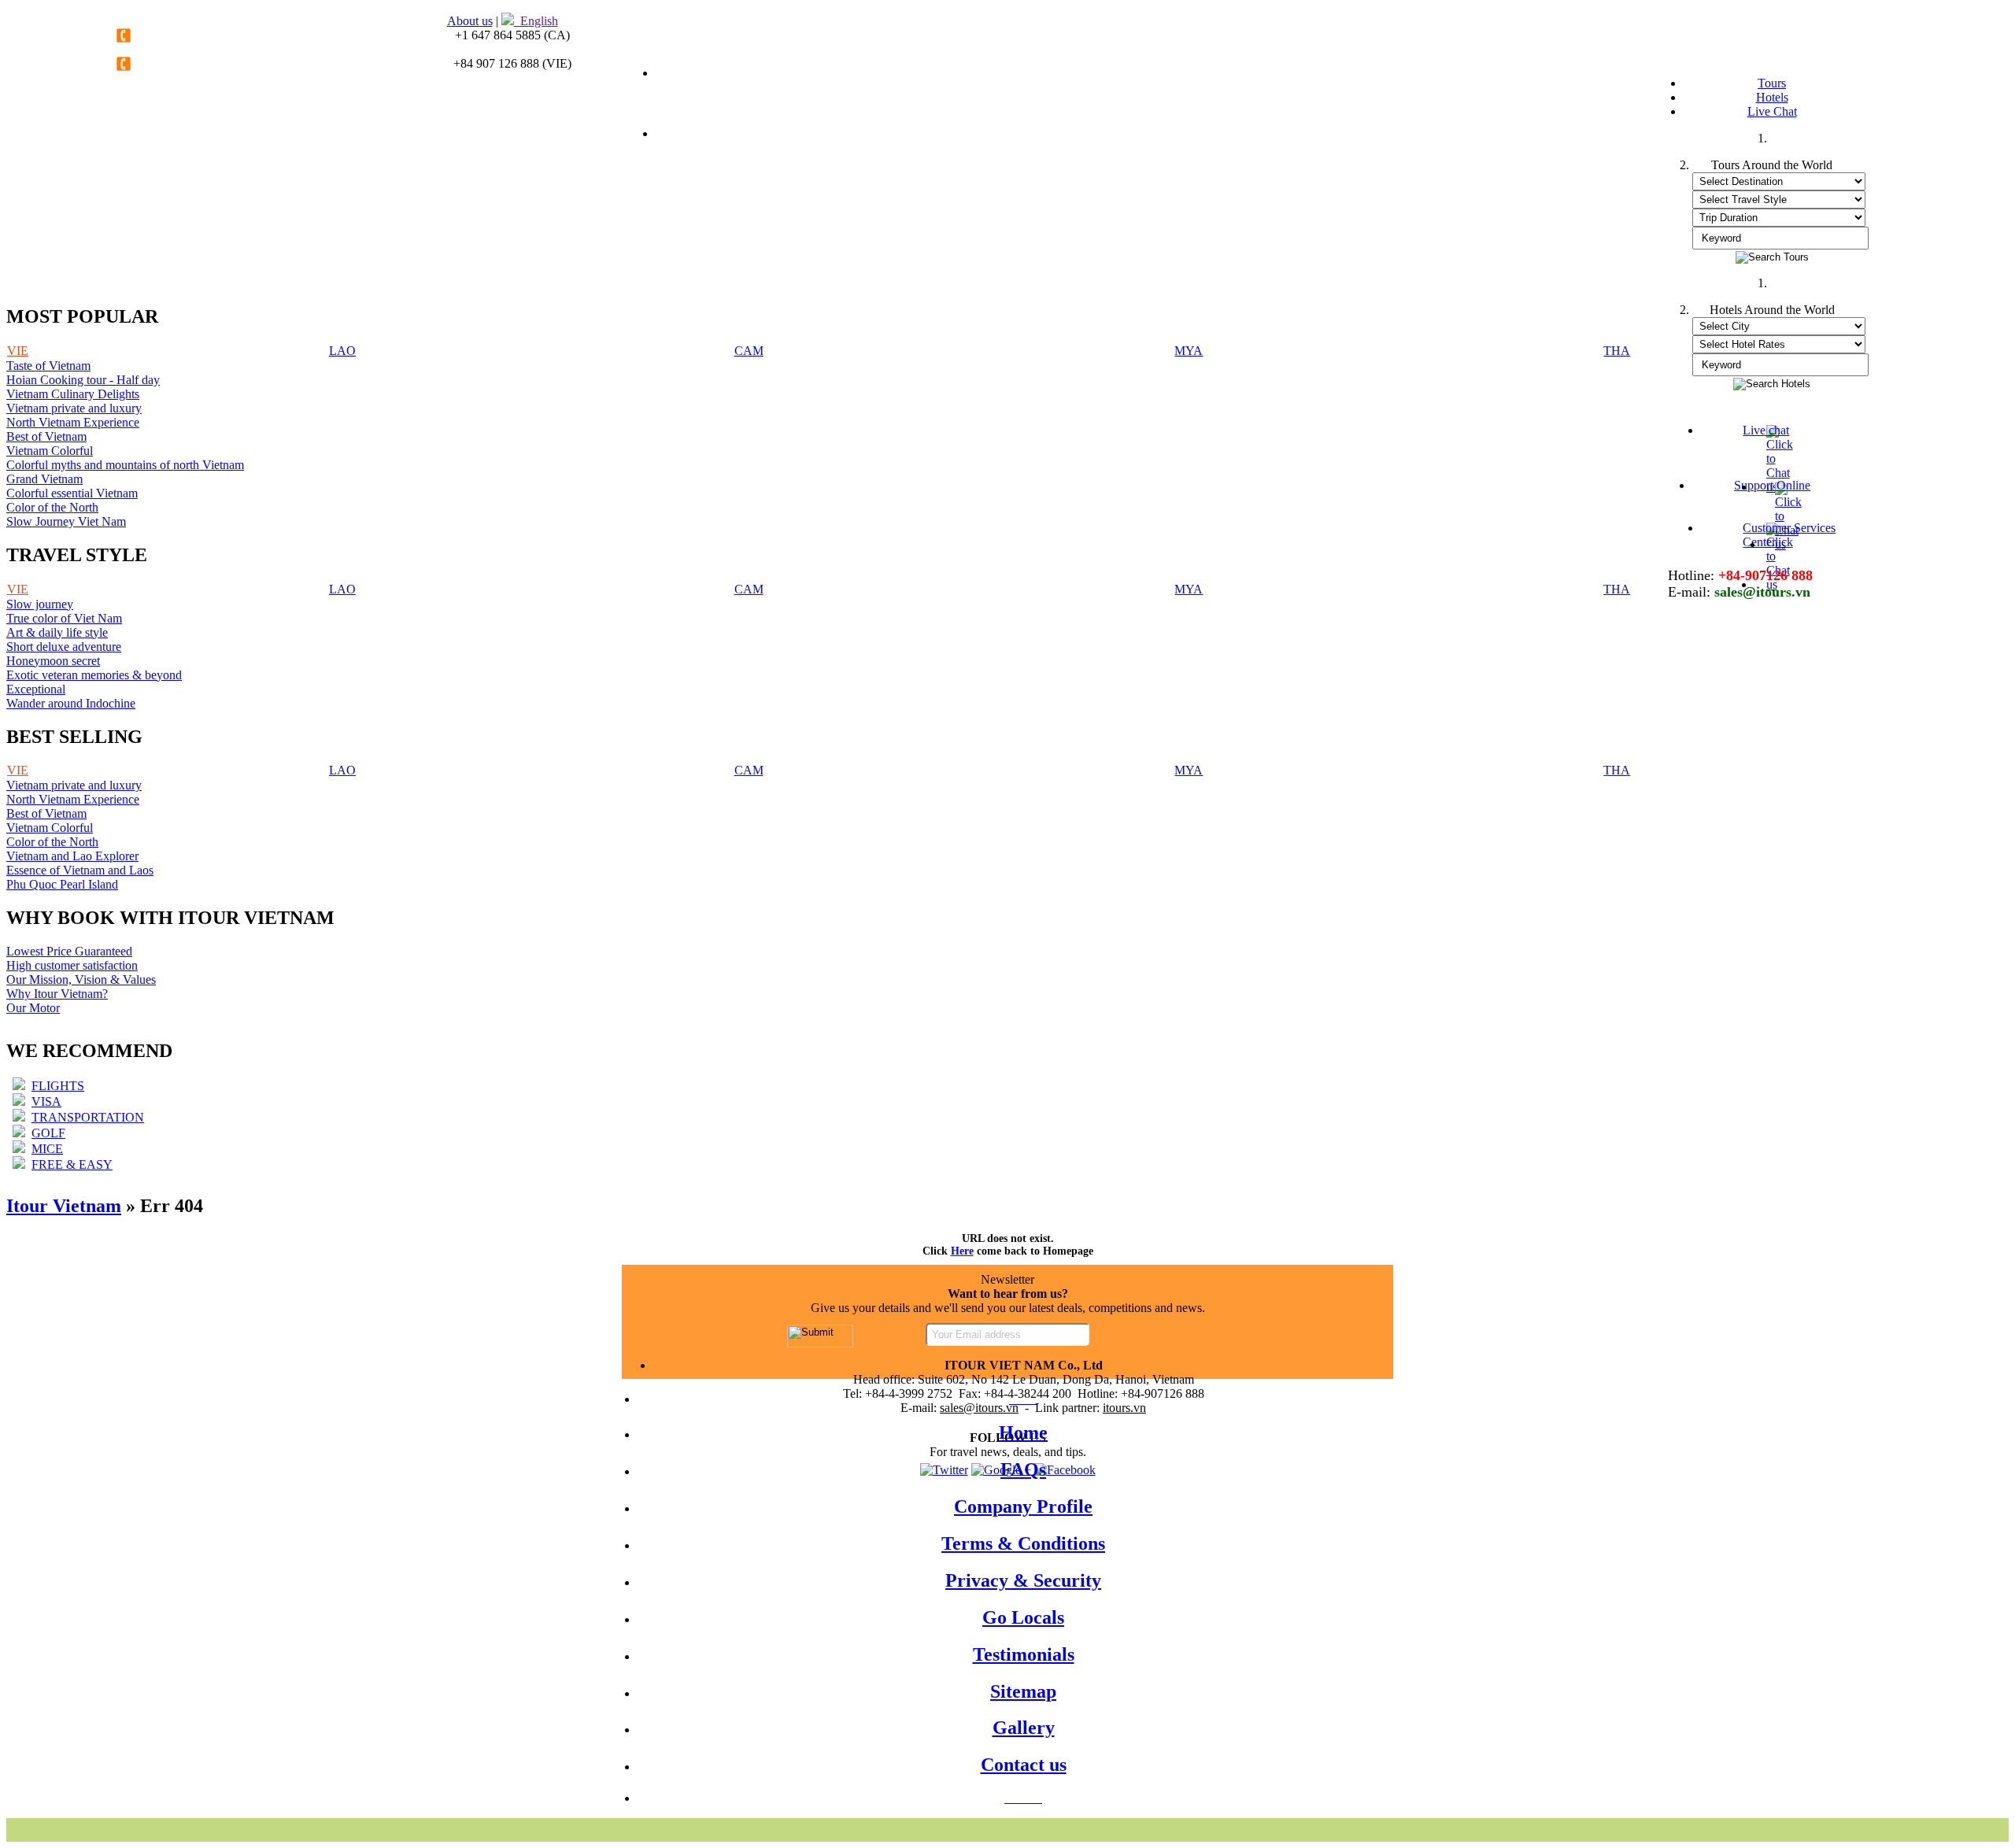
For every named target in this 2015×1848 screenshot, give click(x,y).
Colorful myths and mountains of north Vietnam (125, 465)
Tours (1772, 83)
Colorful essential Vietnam (72, 493)
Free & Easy (72, 1164)
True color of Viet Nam (64, 618)
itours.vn (1124, 1408)
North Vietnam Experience (73, 422)
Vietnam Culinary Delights (73, 394)
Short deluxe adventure (64, 647)
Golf (48, 1133)
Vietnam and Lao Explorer (72, 856)
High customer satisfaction (72, 965)
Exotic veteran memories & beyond (94, 675)
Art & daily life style (57, 632)
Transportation (88, 1117)
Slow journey (40, 604)
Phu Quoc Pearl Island (62, 884)
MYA (1189, 351)
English (536, 21)
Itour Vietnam (64, 1206)
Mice (47, 1149)
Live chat (1766, 430)
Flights (58, 1086)
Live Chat (1772, 111)
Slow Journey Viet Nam (66, 521)
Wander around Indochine (71, 703)
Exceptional (36, 689)
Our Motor (33, 1008)
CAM (749, 351)
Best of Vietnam (46, 436)
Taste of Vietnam (48, 366)
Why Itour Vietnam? (57, 994)
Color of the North (52, 507)
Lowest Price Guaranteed (69, 951)
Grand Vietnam (44, 479)
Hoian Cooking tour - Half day (83, 380)
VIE (18, 351)
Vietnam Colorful (50, 451)
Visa (46, 1101)
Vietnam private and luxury (74, 408)
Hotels (1772, 97)
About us (470, 21)
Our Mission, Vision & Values (81, 979)
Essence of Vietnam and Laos (80, 870)
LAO (342, 351)
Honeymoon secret (53, 661)
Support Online (1772, 485)
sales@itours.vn (979, 1408)
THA (1617, 351)
